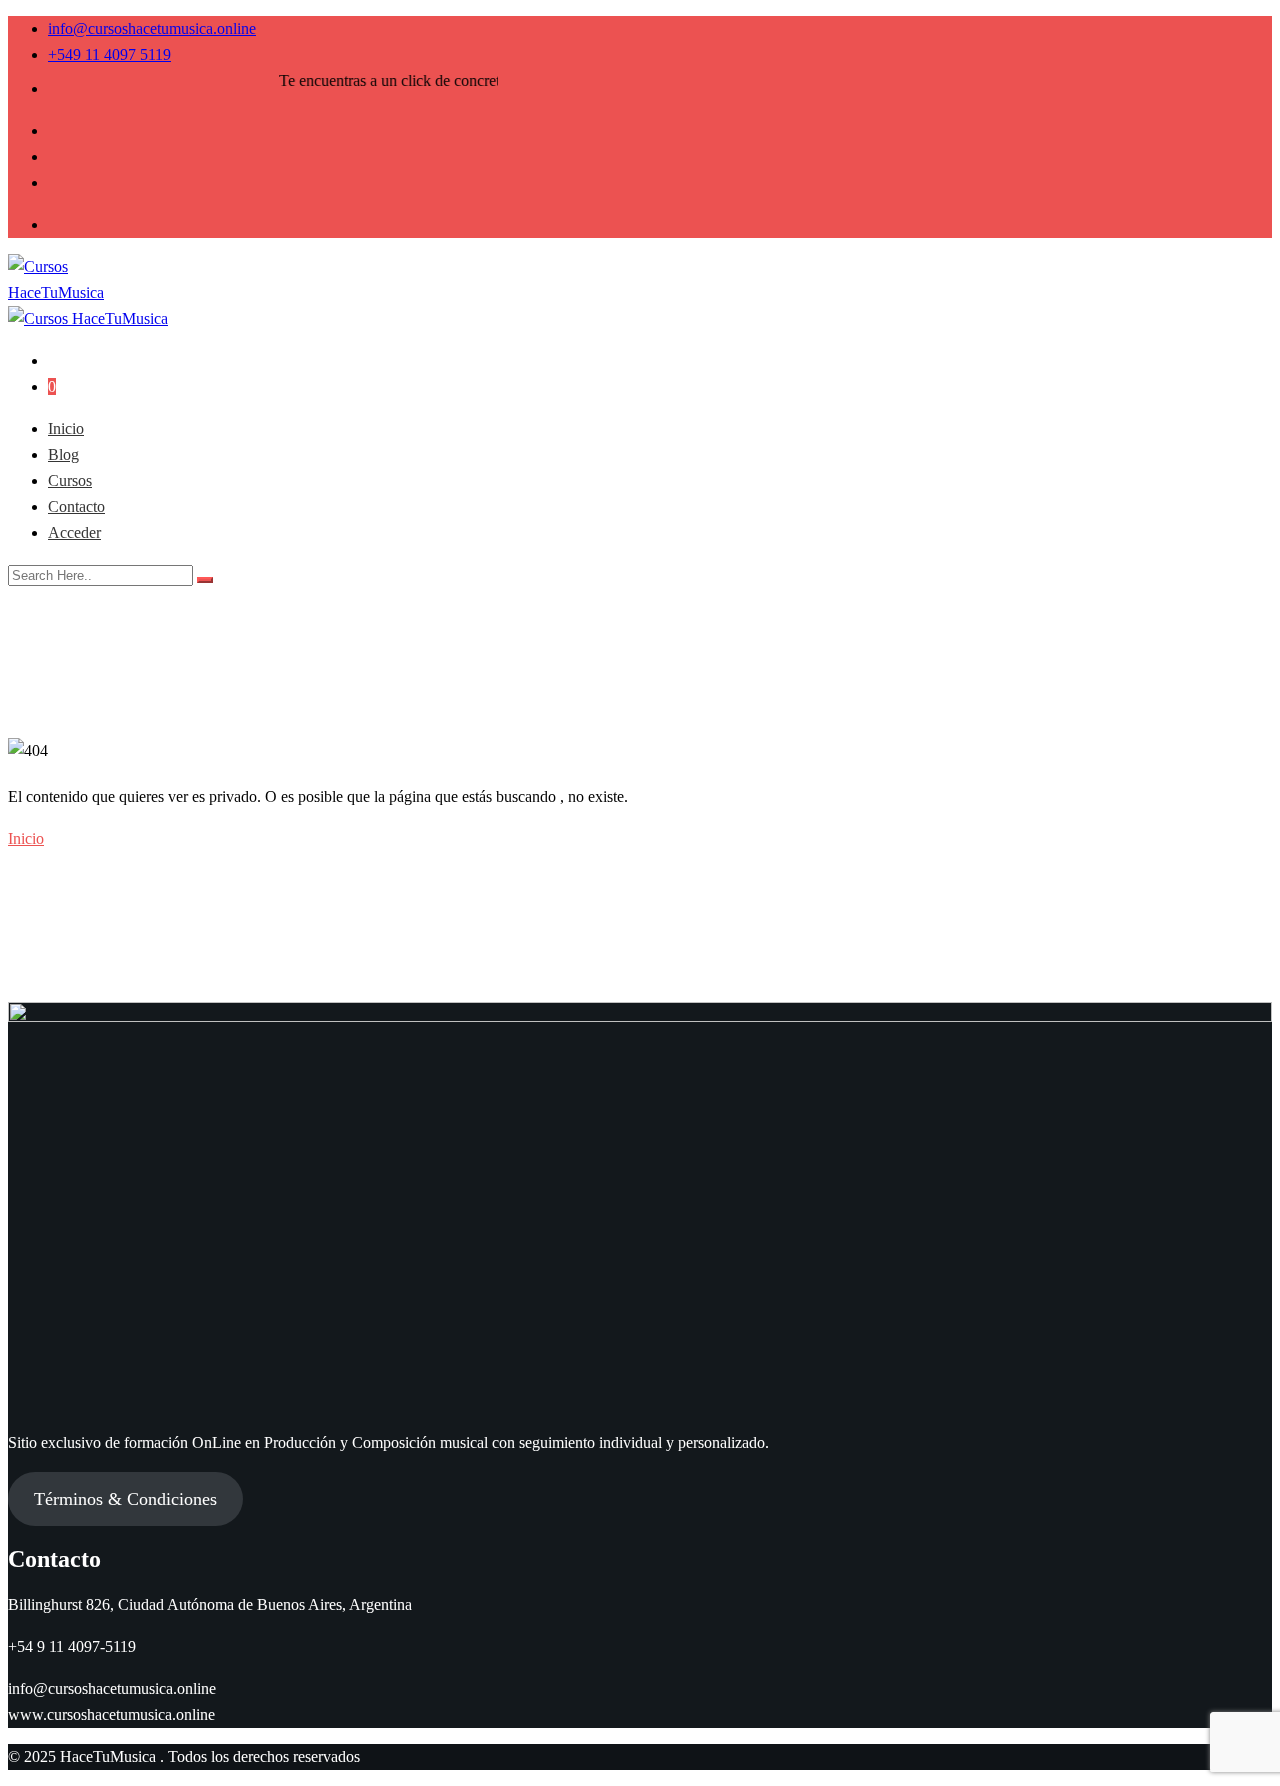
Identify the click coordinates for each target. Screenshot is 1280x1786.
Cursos (70, 480)
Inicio (66, 428)
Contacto (76, 506)
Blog (63, 454)
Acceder (74, 532)
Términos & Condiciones (125, 1499)
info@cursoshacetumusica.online (152, 28)
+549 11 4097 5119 (109, 54)
